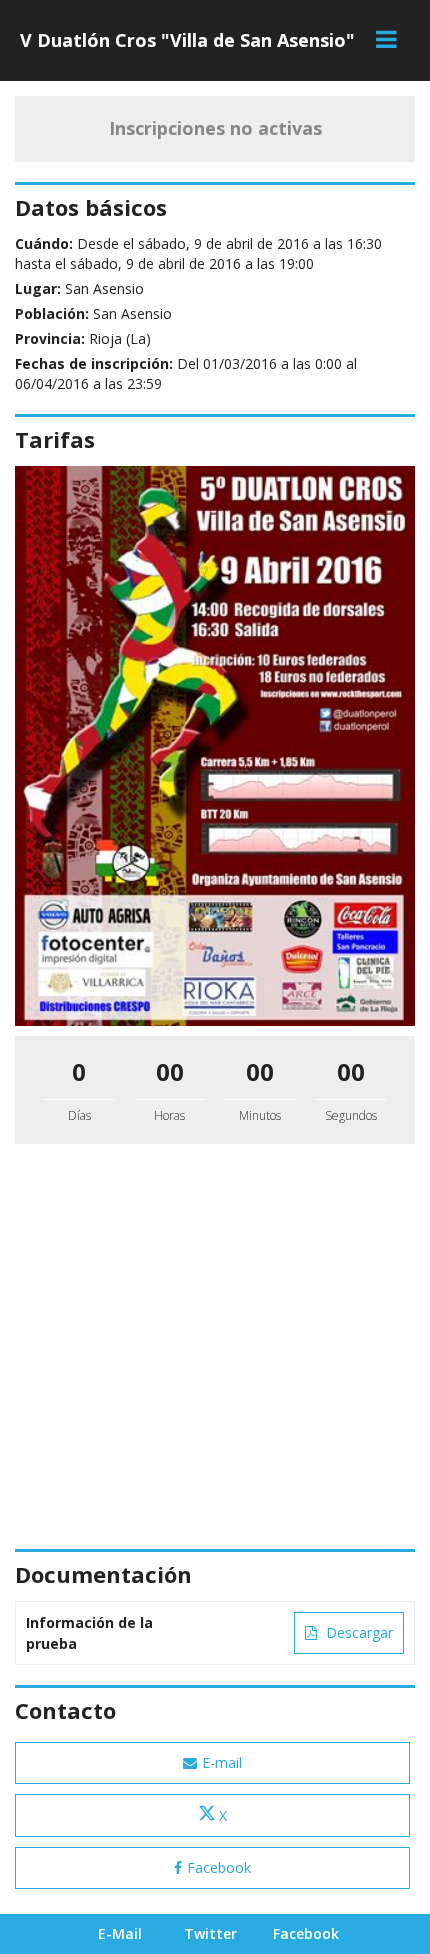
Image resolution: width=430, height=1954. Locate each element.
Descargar (357, 1632)
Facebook (219, 1867)
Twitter (210, 1933)
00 (170, 1071)
